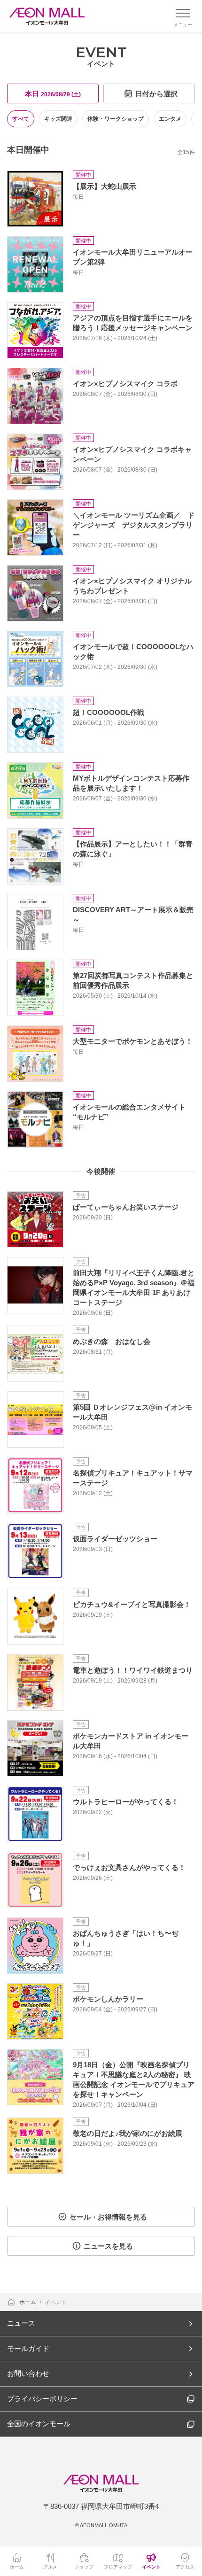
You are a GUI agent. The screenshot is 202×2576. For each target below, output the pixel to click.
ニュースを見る (108, 2246)
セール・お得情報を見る (108, 2217)
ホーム (28, 2302)
